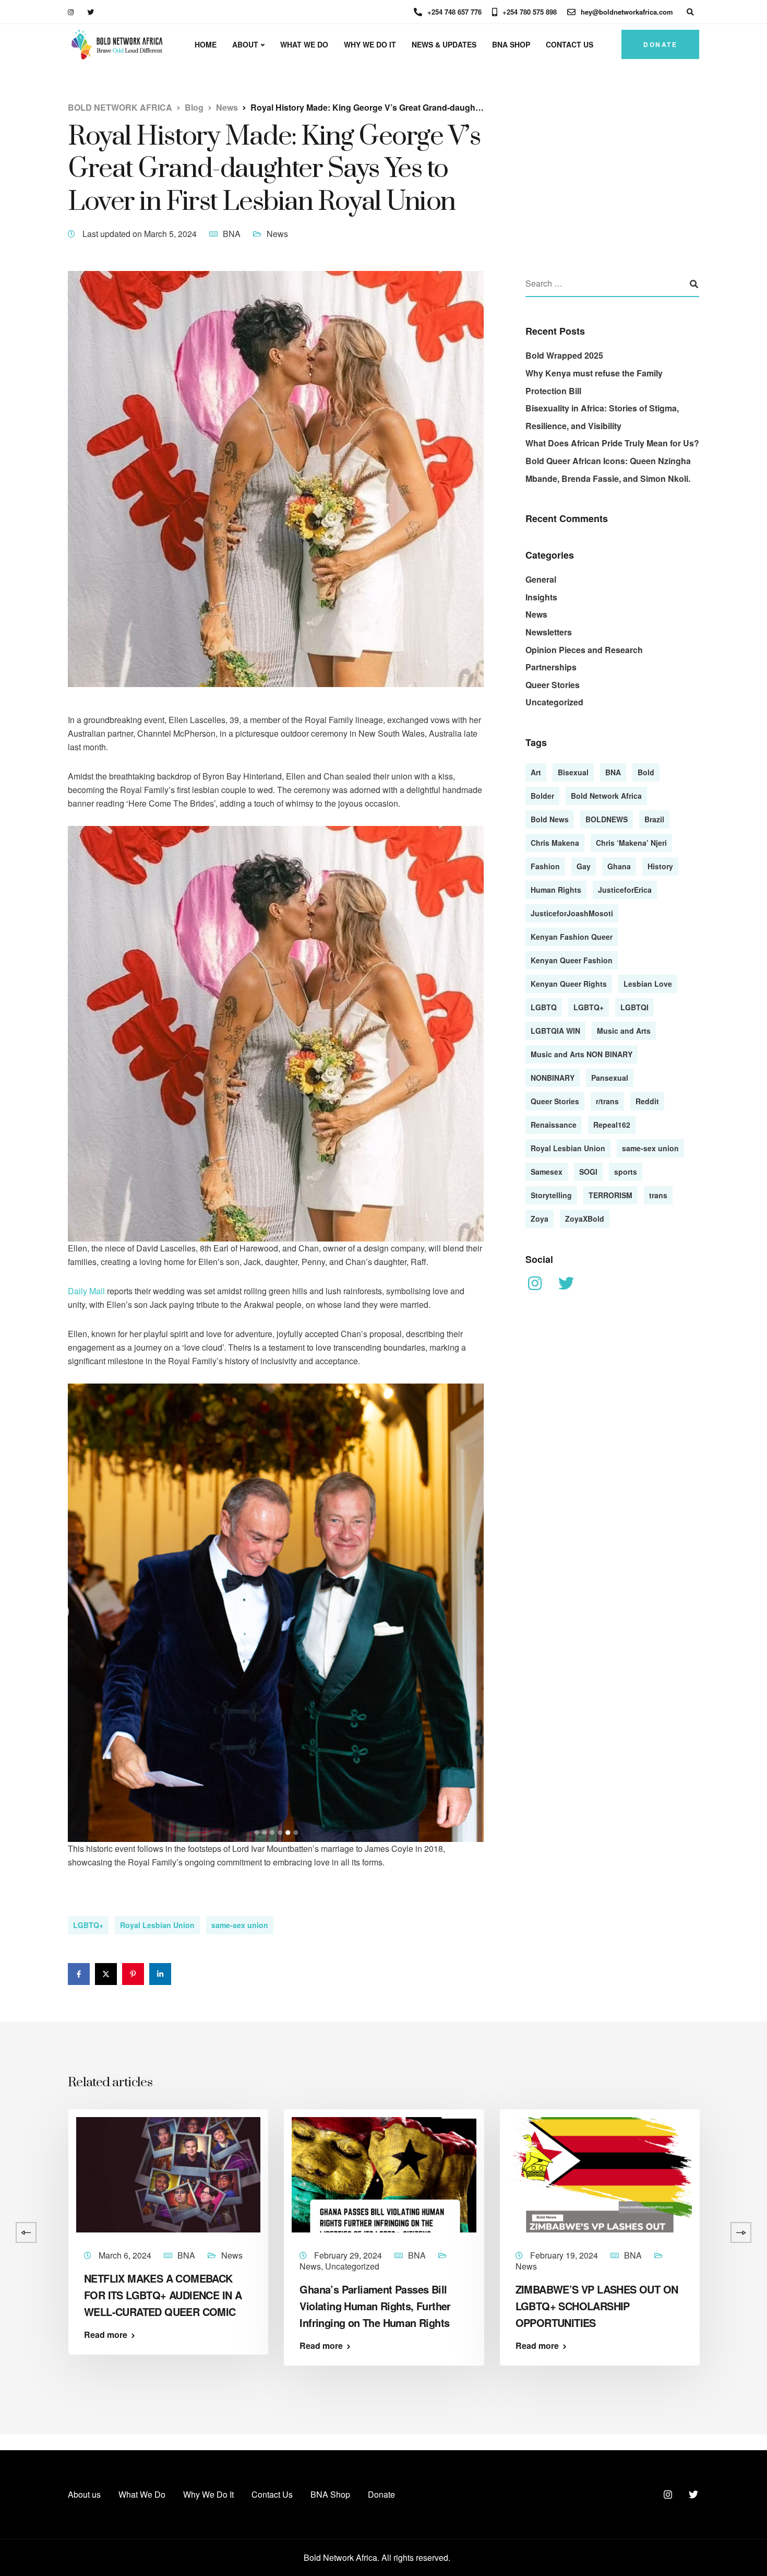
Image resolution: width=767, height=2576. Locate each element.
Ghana (619, 866)
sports (626, 1171)
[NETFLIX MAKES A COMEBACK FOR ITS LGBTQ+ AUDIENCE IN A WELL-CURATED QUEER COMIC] (168, 2174)
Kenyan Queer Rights (569, 983)
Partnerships (551, 667)
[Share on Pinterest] (133, 1974)
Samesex (547, 1171)
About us (84, 2494)
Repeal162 (612, 1124)
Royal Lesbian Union (157, 1925)
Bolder (542, 795)
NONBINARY (553, 1077)
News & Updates (444, 44)
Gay (584, 866)
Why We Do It (370, 44)
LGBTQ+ (88, 1925)
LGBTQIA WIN (555, 1030)
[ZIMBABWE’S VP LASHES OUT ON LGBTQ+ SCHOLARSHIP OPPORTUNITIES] (600, 2174)
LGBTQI (634, 1007)
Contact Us (570, 44)
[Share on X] (106, 1974)
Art (536, 772)
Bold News (550, 819)
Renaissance (554, 1124)
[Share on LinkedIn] (160, 1974)
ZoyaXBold (585, 1218)
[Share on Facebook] (79, 1974)
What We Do (304, 44)
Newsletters (549, 632)
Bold (646, 772)
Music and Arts (624, 1030)
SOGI (588, 1171)
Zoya (540, 1218)
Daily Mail (86, 1291)
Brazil (654, 819)
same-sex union (240, 1925)
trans (658, 1195)
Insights (541, 596)
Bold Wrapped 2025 (564, 355)
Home (206, 44)
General (541, 579)
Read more (106, 2335)
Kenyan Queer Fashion (572, 960)
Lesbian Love (648, 983)
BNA (232, 234)
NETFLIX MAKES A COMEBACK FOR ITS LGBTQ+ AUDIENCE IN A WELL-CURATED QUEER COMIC (163, 2295)
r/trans (607, 1101)
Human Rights (556, 889)
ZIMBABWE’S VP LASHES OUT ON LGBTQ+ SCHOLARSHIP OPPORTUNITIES (597, 2306)
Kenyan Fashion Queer (572, 936)
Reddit (647, 1101)
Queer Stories (553, 684)
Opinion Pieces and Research (584, 649)
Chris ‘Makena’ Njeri (631, 842)
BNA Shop (511, 44)
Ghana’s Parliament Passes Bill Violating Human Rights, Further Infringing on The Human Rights (376, 2306)
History (660, 866)
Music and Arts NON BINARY (582, 1054)
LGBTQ (544, 1007)
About (245, 44)
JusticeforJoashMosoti (572, 913)
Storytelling (551, 1195)
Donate (660, 44)
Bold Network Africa (606, 795)
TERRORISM (610, 1195)
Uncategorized (554, 702)
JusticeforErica (625, 889)
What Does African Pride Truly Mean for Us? (612, 443)
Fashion (545, 866)
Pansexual (610, 1077)
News (277, 234)
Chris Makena (555, 842)
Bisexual (573, 772)
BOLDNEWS (607, 819)
